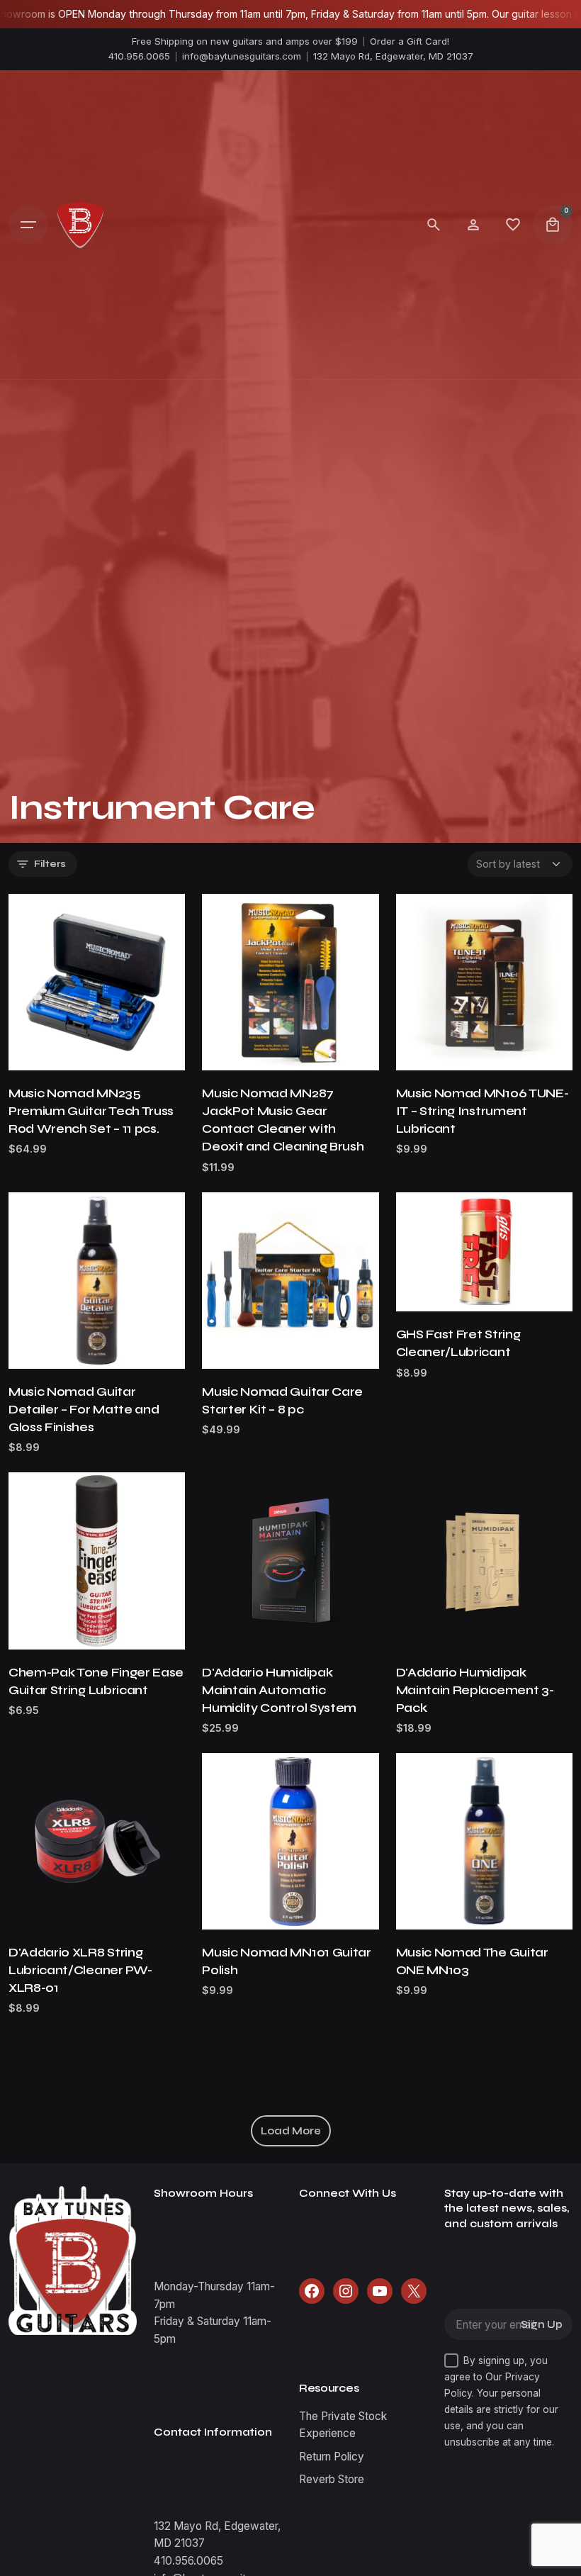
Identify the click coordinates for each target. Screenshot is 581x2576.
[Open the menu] (28, 225)
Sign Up (542, 2325)
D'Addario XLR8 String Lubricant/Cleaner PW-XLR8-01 (80, 1970)
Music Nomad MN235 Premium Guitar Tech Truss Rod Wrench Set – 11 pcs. (91, 1111)
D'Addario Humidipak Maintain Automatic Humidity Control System (279, 1690)
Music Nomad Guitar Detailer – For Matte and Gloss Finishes (84, 1410)
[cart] (553, 225)
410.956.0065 (139, 56)
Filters (50, 864)
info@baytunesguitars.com (242, 56)
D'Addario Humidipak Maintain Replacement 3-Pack (475, 1690)
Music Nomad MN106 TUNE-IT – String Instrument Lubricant (483, 1111)
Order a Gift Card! (410, 41)
